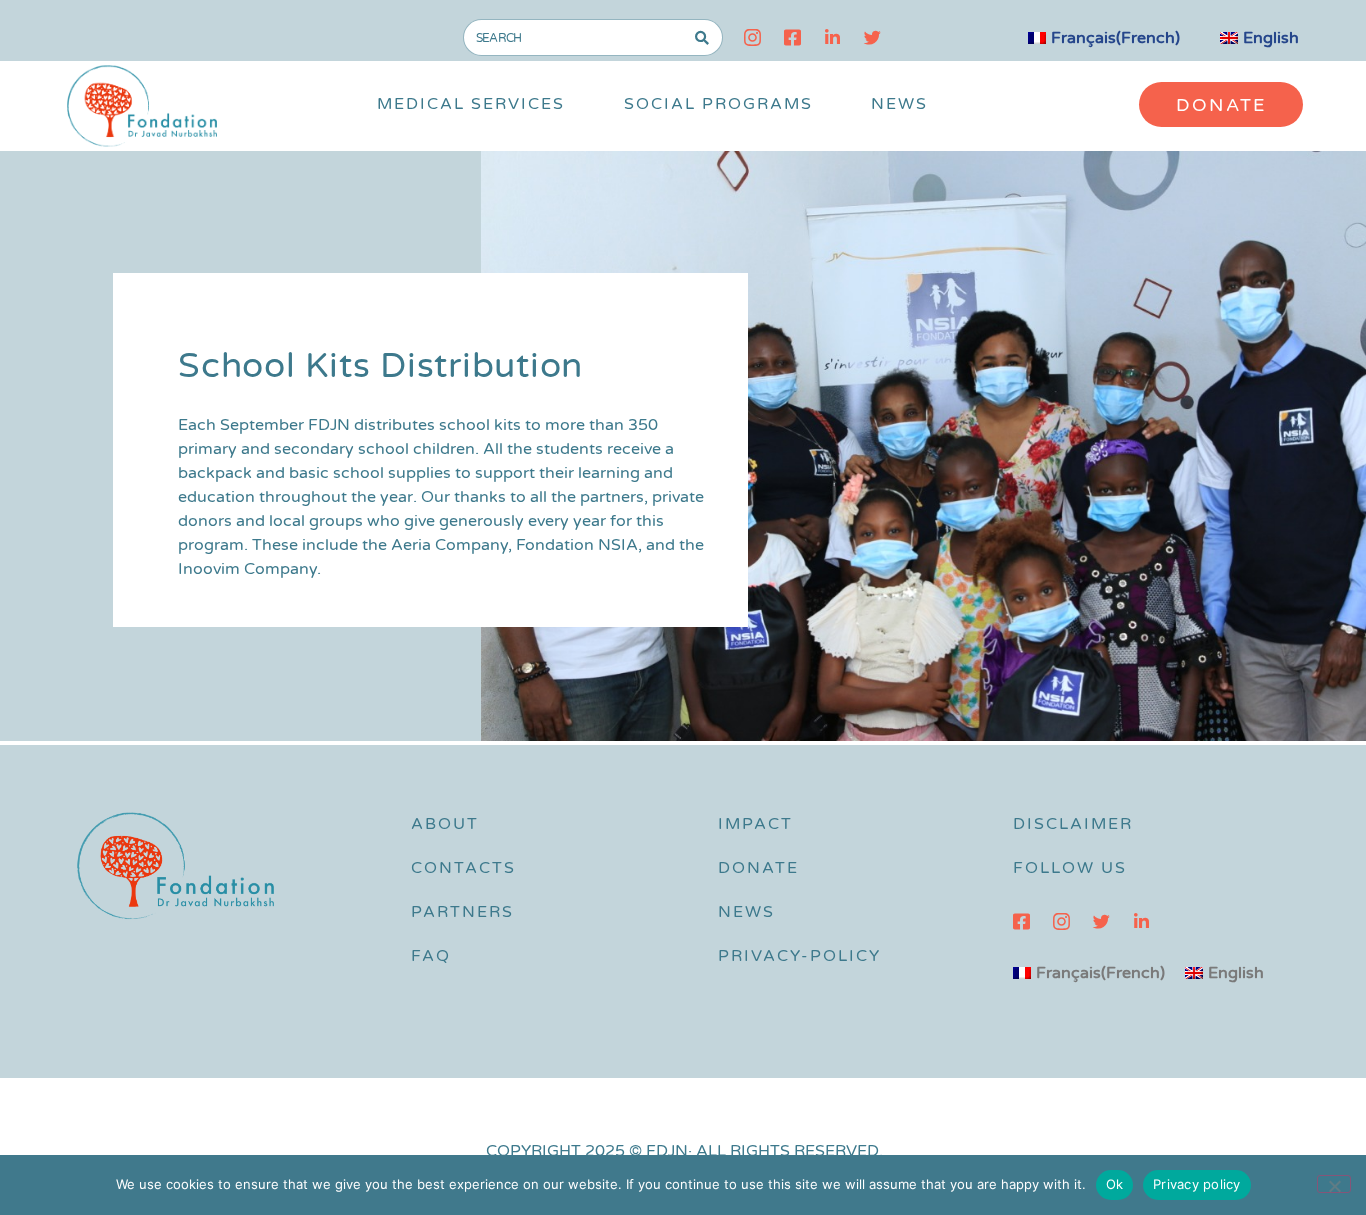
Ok (1115, 1184)
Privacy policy (1197, 1184)
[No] (1334, 1184)
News (899, 104)
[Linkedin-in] (832, 37)
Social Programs (718, 104)
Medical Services (471, 104)
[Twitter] (872, 37)
